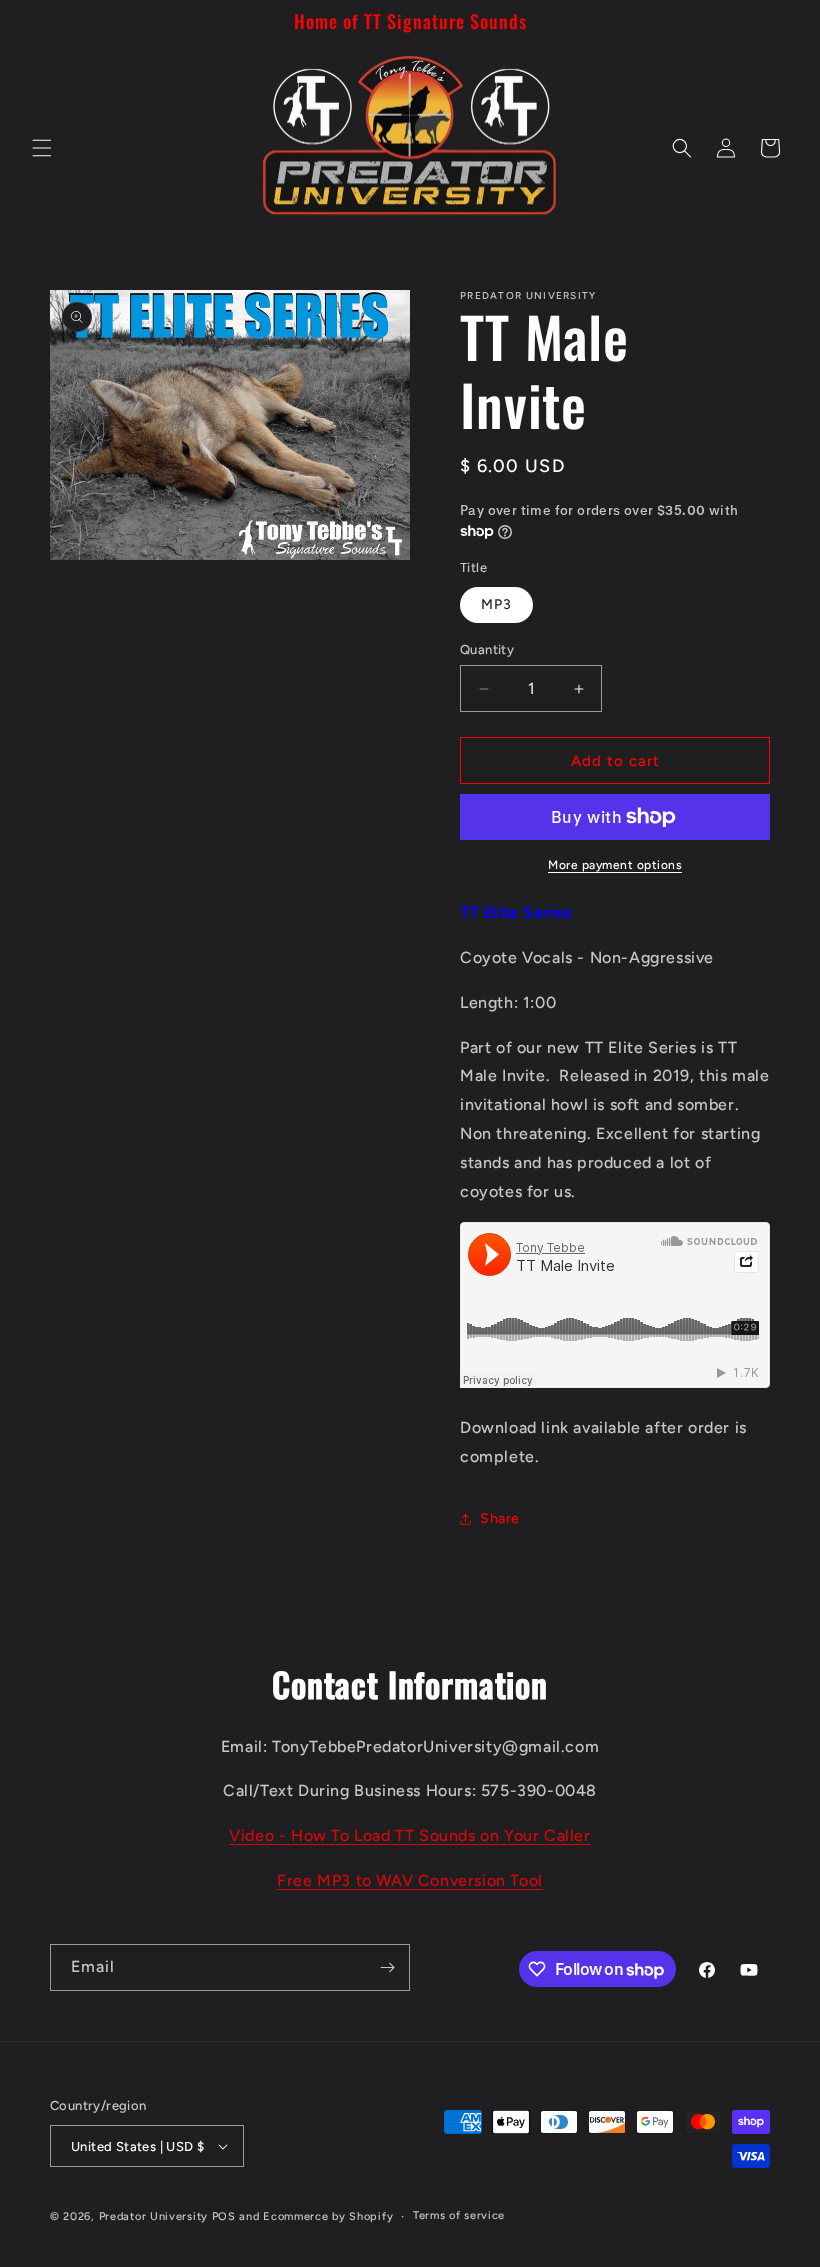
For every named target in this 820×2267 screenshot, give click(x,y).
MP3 (496, 604)
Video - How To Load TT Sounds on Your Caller (409, 1835)
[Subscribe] (387, 1967)
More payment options (615, 865)
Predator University (153, 2216)
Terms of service (459, 2215)
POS (224, 2216)
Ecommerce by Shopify (328, 2216)
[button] (42, 148)
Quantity (487, 649)
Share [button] (500, 1518)
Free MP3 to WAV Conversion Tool (410, 1880)
